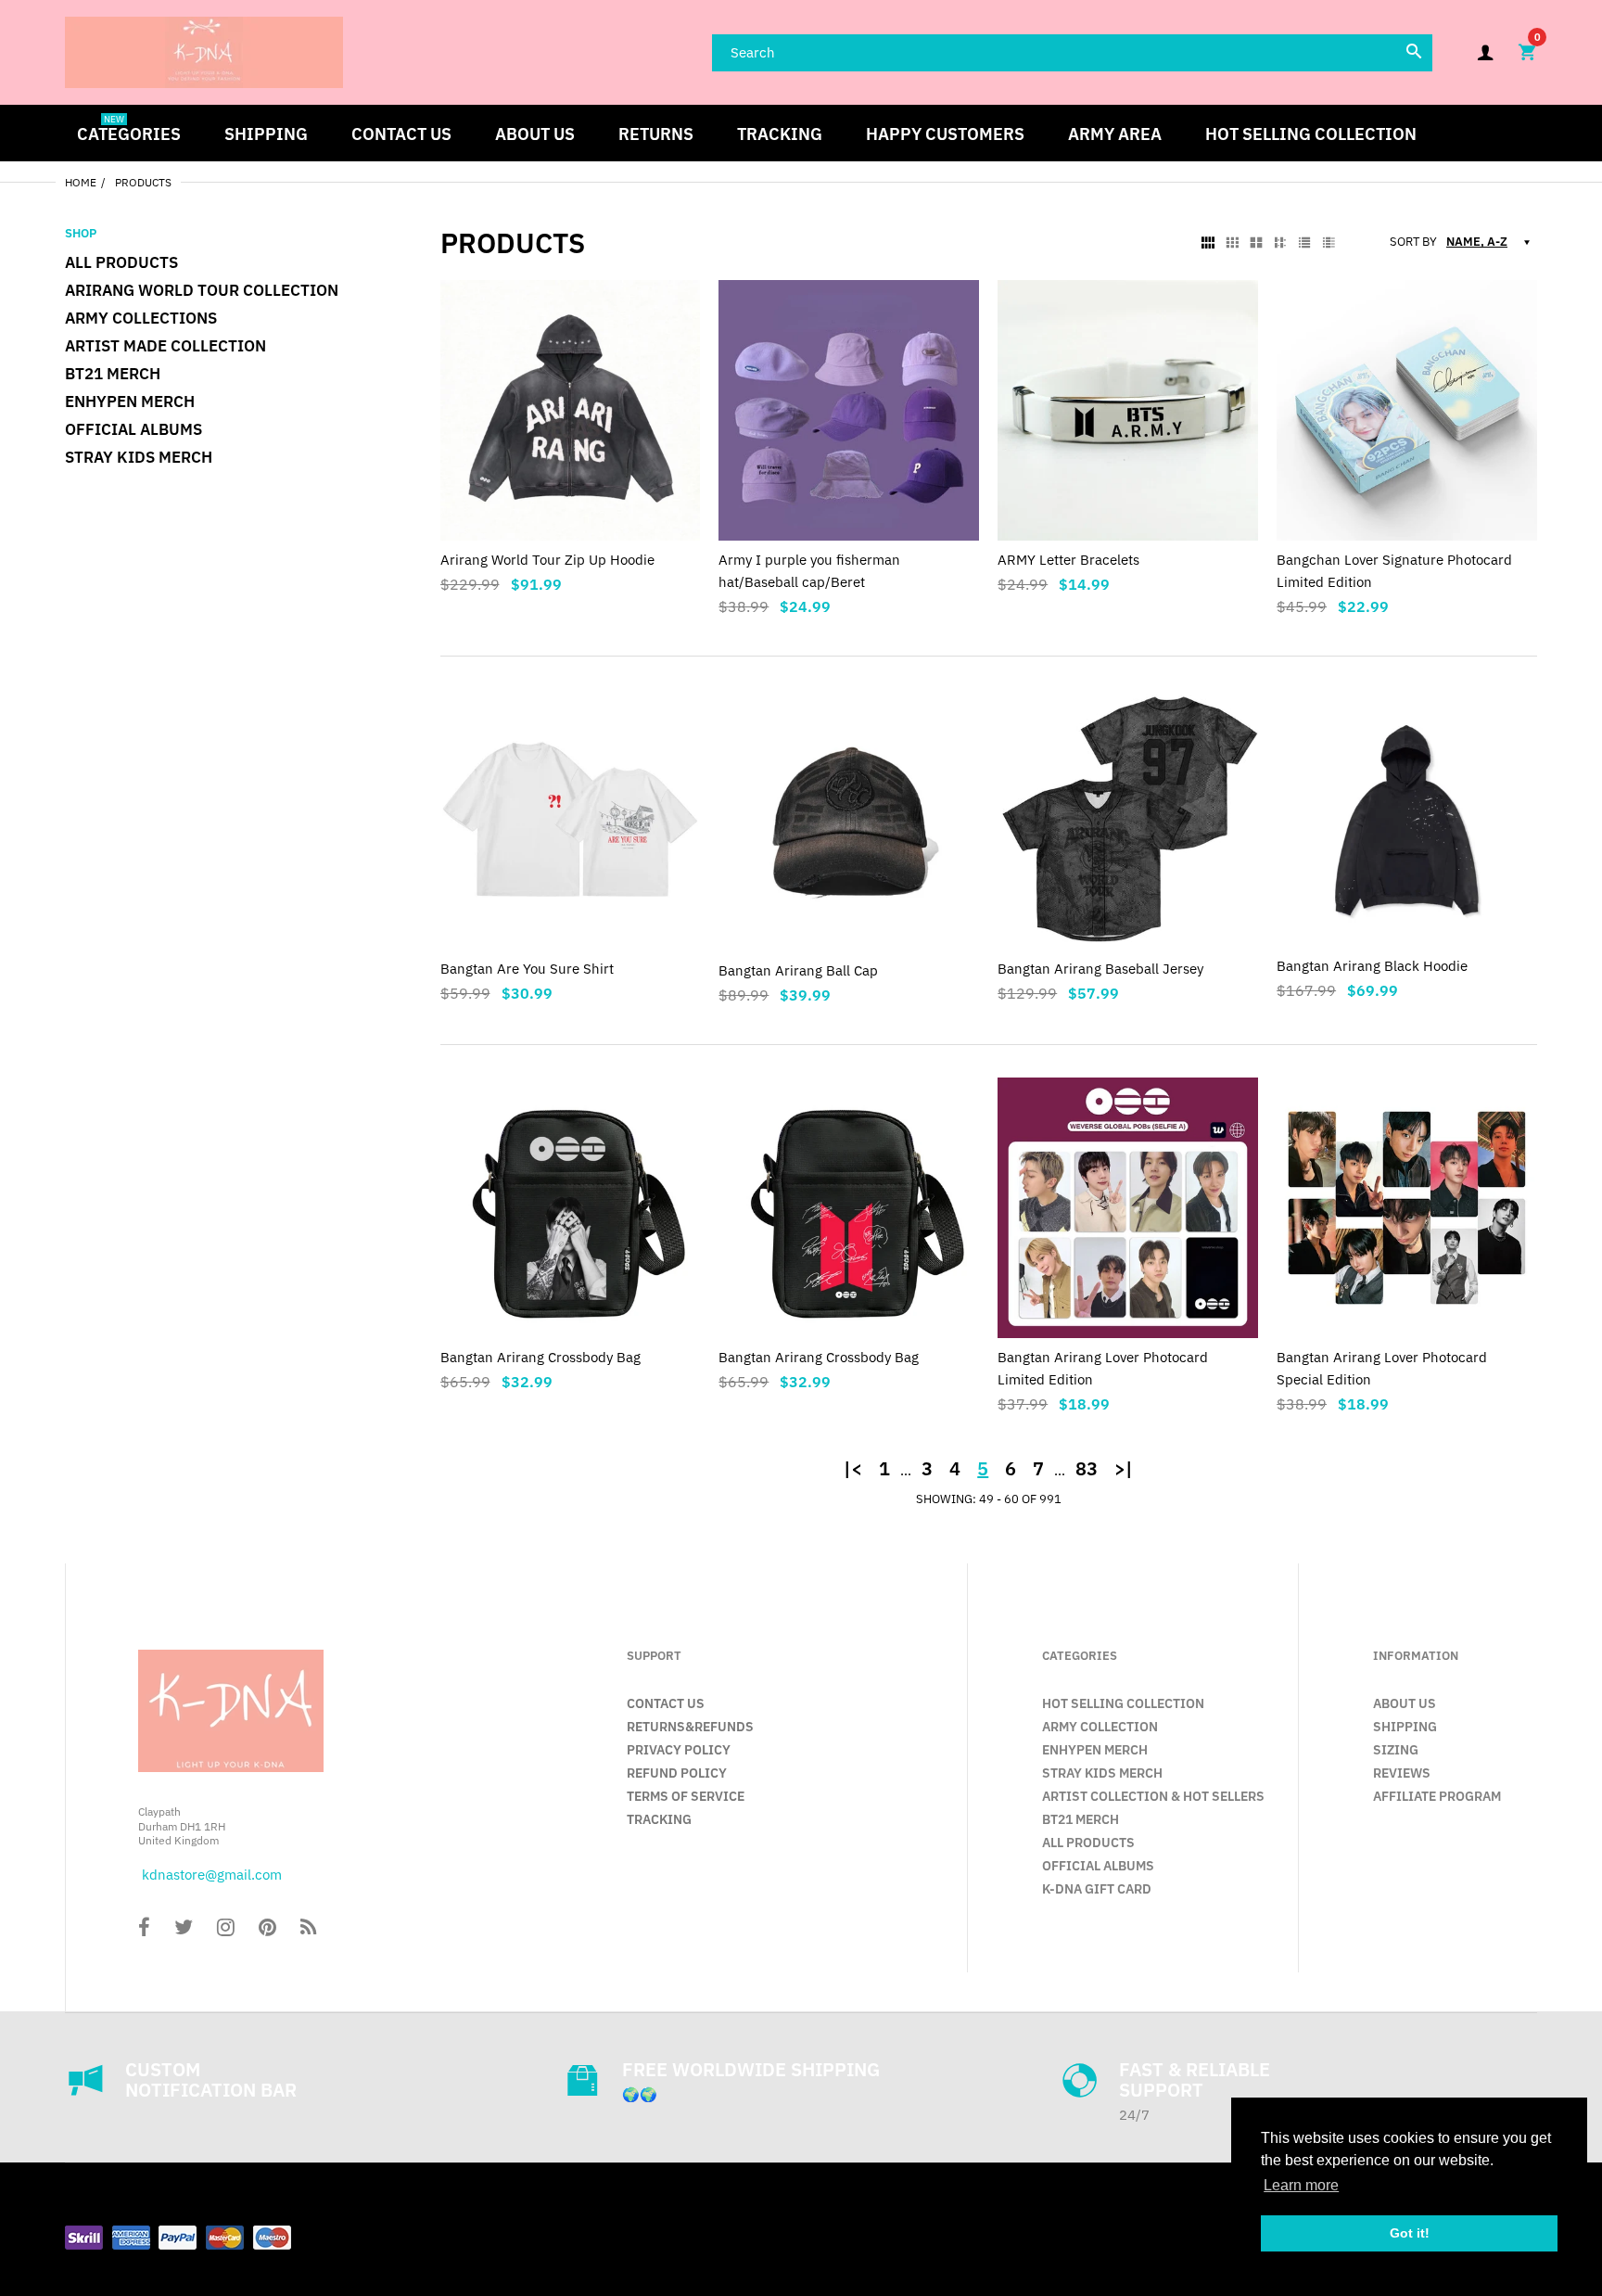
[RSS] (308, 1929)
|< (853, 1469)
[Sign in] (1485, 52)
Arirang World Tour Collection (202, 290)
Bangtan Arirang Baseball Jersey (1100, 969)
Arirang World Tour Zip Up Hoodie (547, 560)
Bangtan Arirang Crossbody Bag (540, 1357)
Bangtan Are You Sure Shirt (527, 969)
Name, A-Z (1477, 242)
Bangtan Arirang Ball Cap (798, 970)
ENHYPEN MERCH (130, 402)
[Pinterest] (267, 1929)
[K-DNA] (204, 51)
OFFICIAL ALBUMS (133, 429)
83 (1087, 1469)
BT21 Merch (113, 374)
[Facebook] (144, 1929)
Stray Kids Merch (139, 457)
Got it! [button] (1410, 2233)
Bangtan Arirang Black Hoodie (1372, 966)
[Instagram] (226, 1929)
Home (81, 182)
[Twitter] (184, 1929)
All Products (121, 262)
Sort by (1413, 242)
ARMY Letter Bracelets (1068, 560)
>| (1124, 1469)
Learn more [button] (1301, 2185)
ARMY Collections (141, 318)
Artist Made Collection (165, 346)
